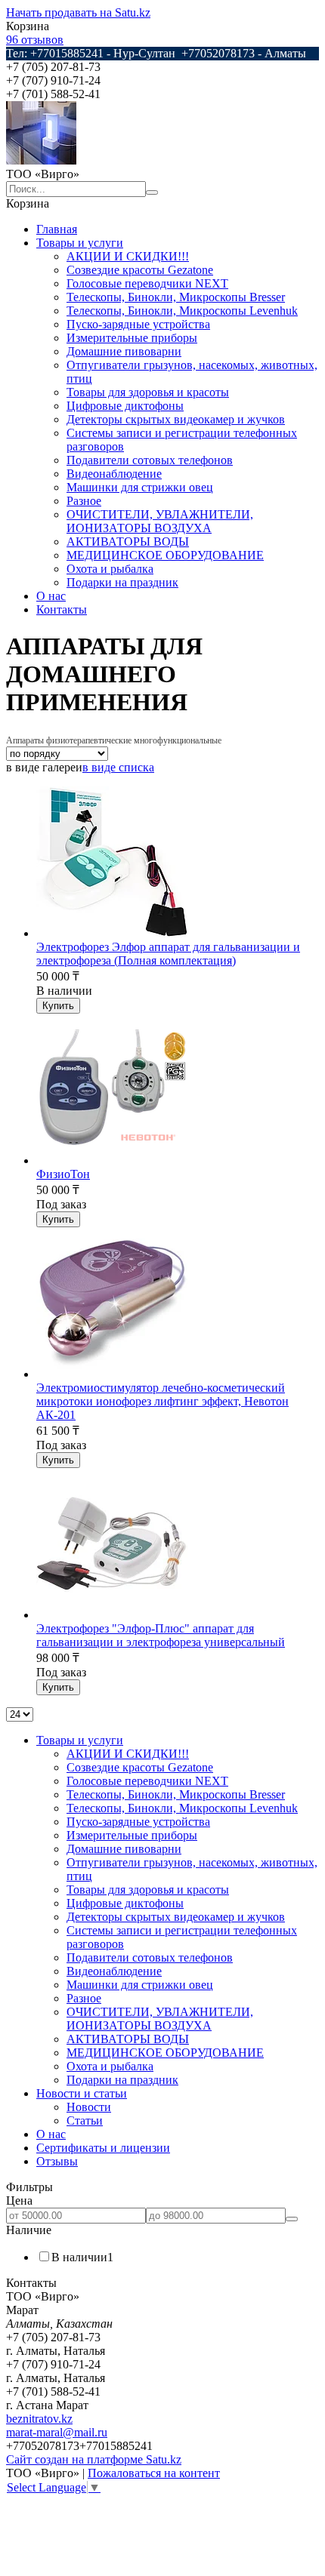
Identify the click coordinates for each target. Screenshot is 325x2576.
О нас (51, 596)
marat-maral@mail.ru (57, 2432)
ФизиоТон (63, 1174)
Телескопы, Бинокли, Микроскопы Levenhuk (182, 311)
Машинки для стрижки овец (140, 487)
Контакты (62, 609)
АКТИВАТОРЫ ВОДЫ (128, 542)
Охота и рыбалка (110, 569)
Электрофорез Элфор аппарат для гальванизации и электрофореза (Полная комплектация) (168, 954)
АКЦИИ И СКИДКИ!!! (128, 256)
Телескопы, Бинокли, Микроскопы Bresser (176, 297)
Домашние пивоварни (124, 351)
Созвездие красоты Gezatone (140, 270)
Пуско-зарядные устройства (138, 324)
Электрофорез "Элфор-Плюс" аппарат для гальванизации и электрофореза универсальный (161, 1635)
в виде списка (118, 767)
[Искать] (152, 192)
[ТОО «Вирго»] (41, 160)
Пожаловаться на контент (154, 2473)
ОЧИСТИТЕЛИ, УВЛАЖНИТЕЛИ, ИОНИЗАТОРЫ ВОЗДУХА (160, 521)
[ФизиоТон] (112, 1160)
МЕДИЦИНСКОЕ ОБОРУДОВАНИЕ (165, 555)
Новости (89, 2107)
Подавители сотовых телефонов (150, 460)
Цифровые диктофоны (125, 406)
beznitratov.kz (39, 2419)
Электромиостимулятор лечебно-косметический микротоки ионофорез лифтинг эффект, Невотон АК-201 (162, 1401)
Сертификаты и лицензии (103, 2148)
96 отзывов (35, 40)
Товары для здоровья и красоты (148, 392)
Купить (58, 1006)
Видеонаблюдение (114, 474)
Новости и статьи (82, 2093)
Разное (84, 501)
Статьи (85, 2121)
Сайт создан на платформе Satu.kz (94, 2459)
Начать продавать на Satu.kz (78, 12)
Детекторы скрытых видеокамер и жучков (176, 419)
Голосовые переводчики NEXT (147, 283)
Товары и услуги (80, 243)
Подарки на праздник (122, 582)
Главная (57, 229)
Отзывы (57, 2161)
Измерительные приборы (132, 338)
